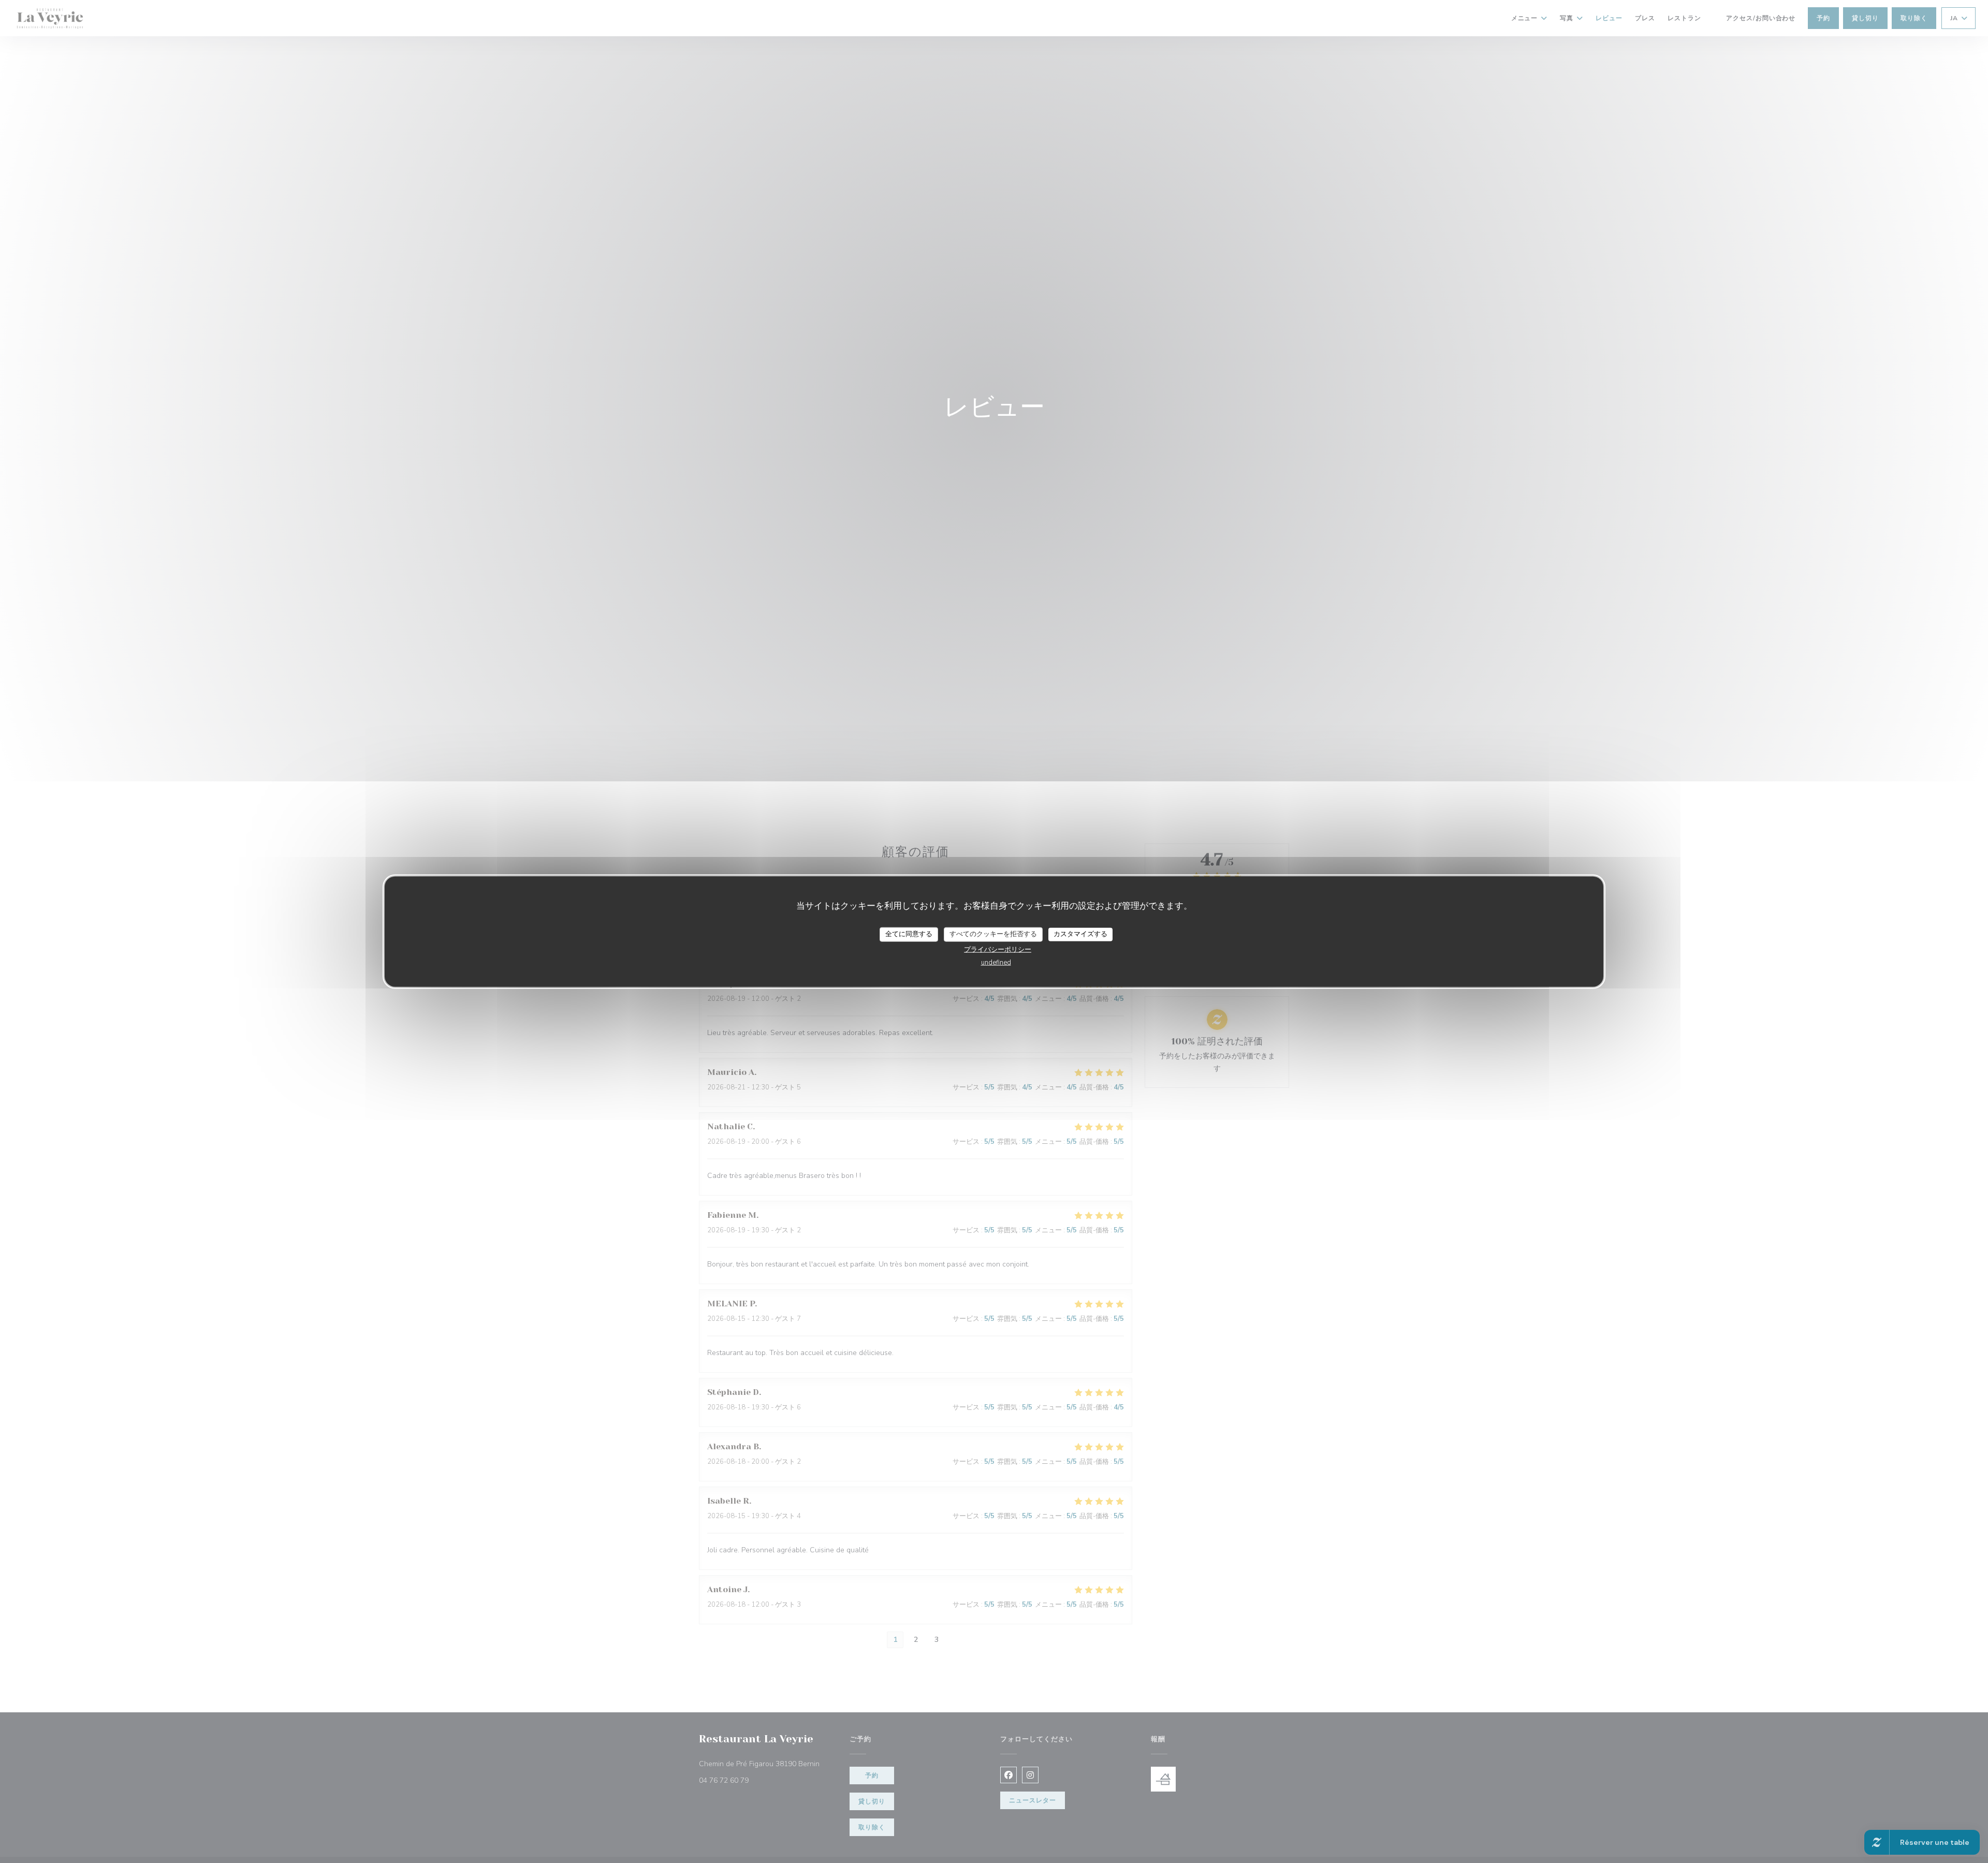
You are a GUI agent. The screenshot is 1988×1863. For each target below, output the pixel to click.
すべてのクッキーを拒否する (993, 934)
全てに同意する (909, 934)
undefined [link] (996, 962)
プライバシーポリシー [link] (998, 949)
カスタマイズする (1080, 934)
